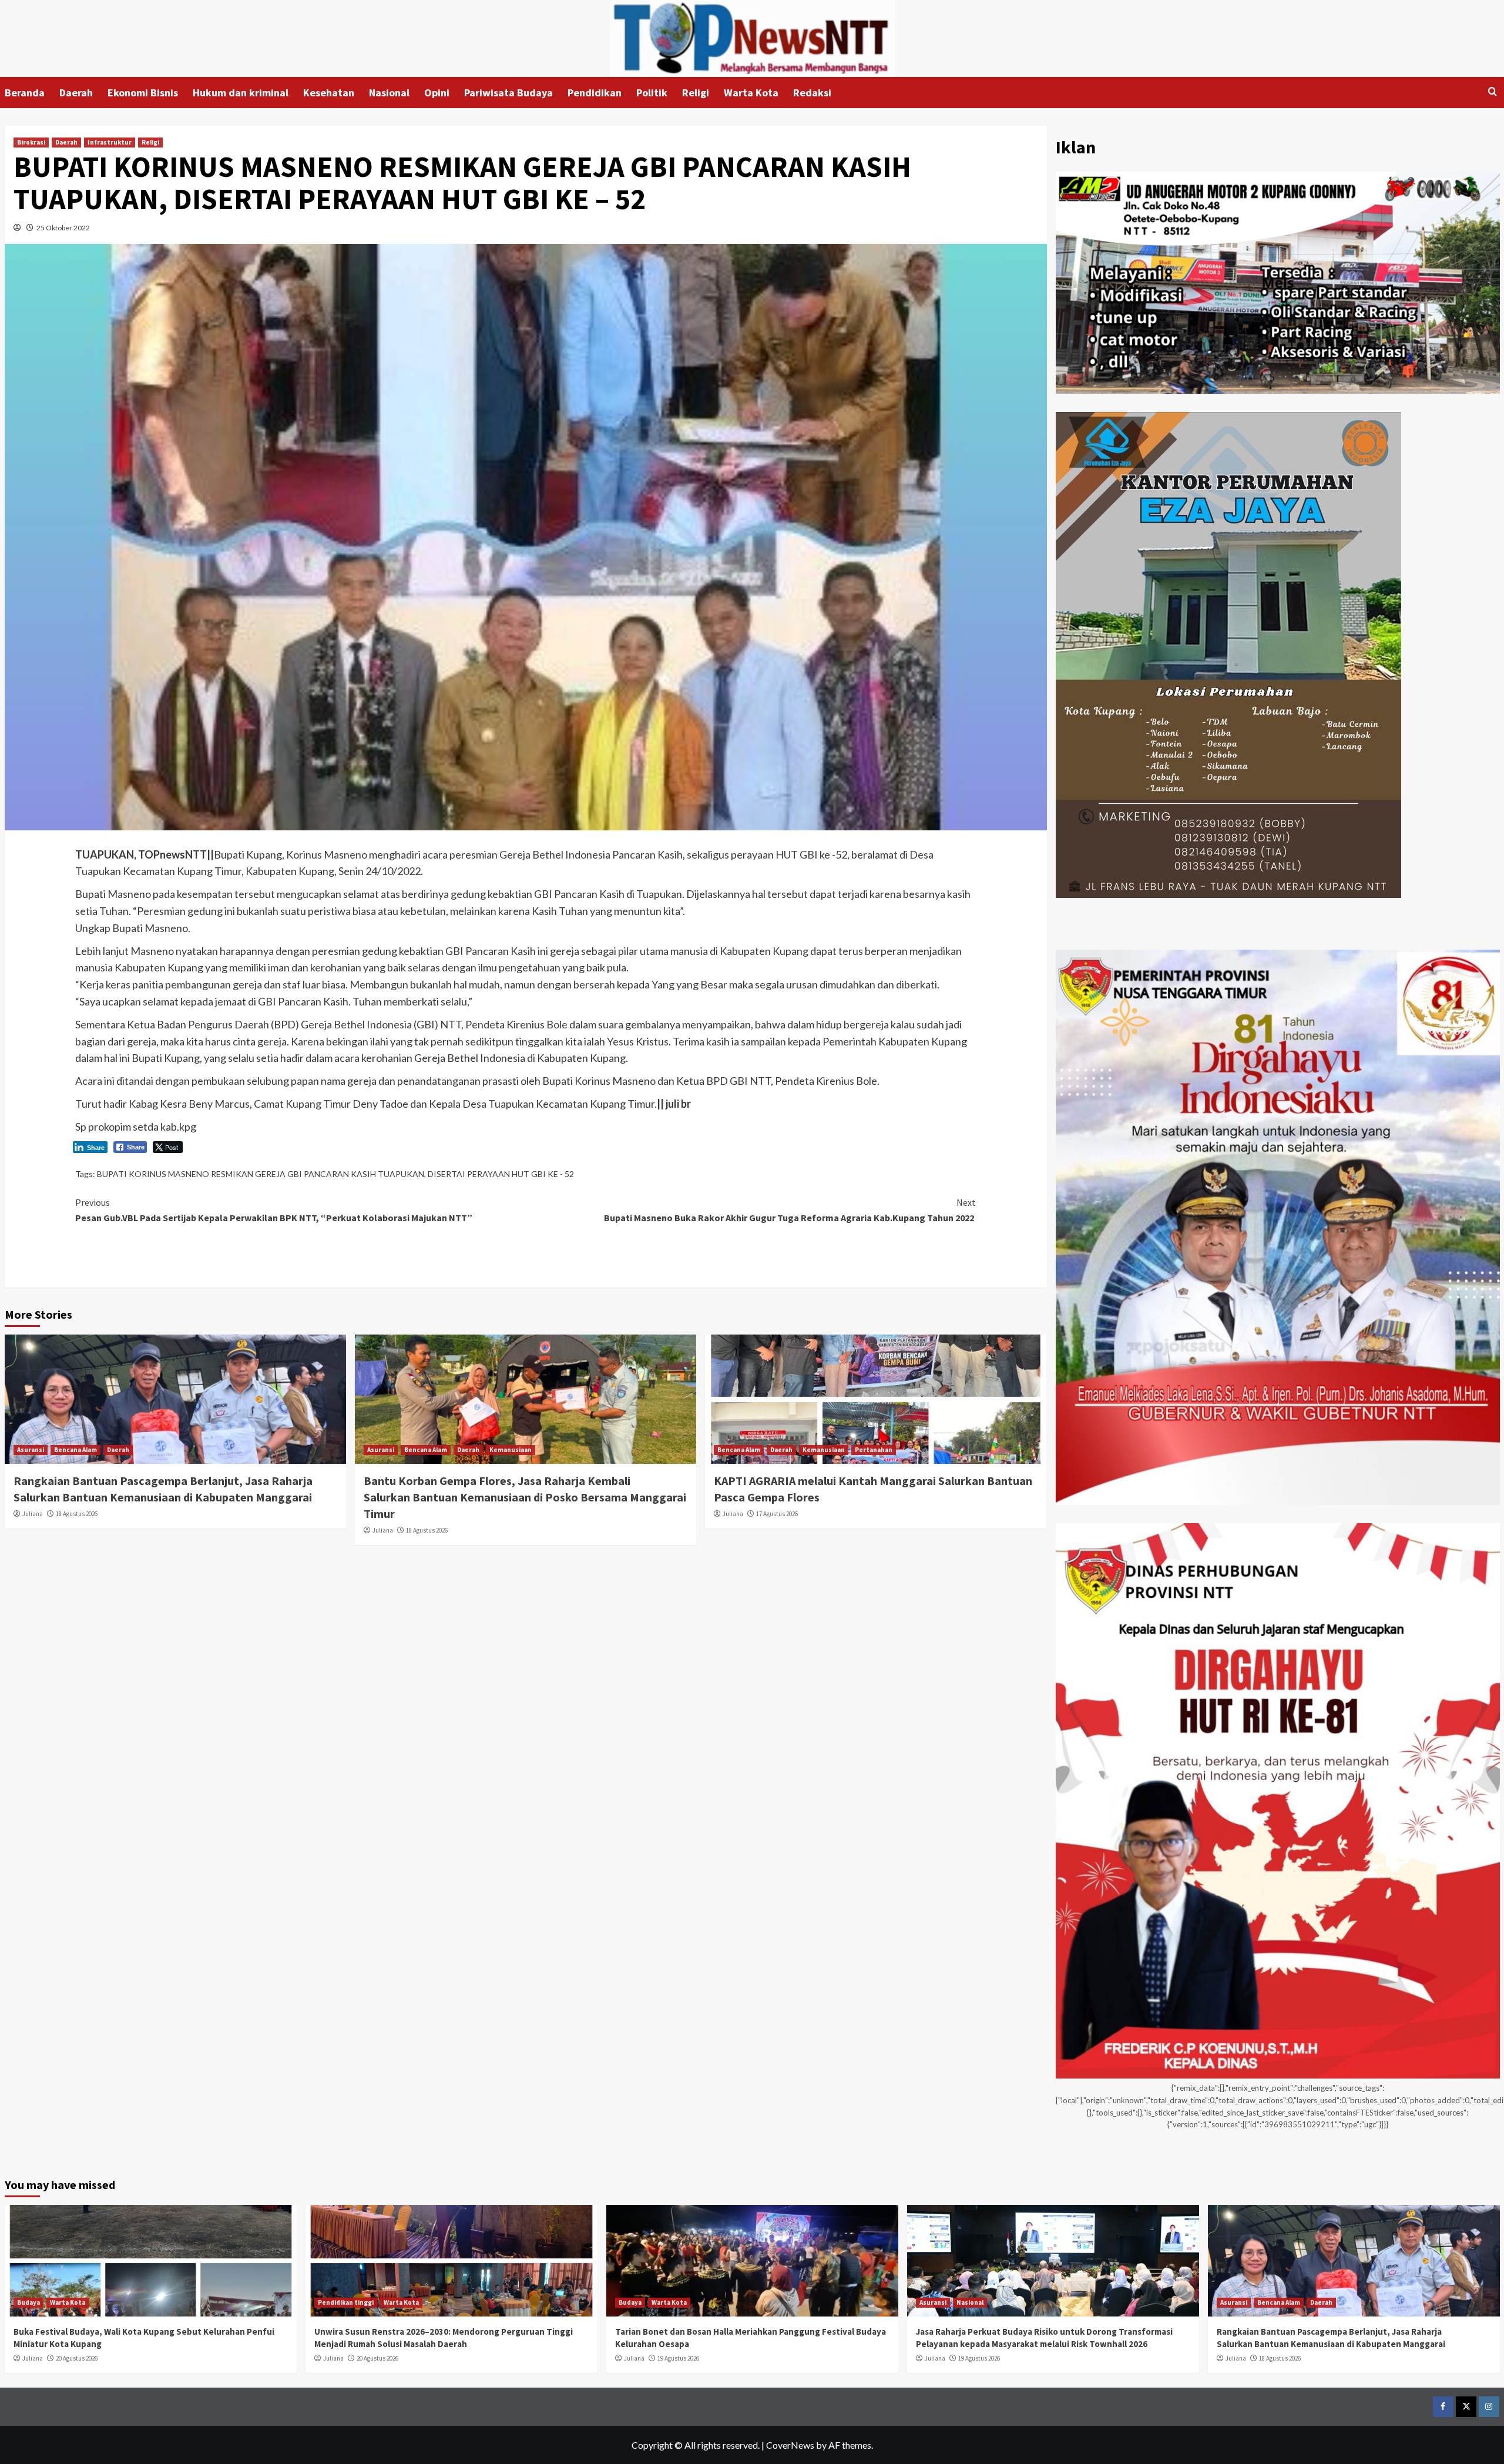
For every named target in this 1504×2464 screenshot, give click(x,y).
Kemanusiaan (511, 1450)
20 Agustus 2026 (77, 2358)
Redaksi (812, 93)
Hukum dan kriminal (241, 93)
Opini (437, 93)
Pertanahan (874, 1450)
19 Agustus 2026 (678, 2358)
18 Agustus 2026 (77, 1514)
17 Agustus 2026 (777, 1514)
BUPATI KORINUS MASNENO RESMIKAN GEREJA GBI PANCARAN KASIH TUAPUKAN (261, 1174)
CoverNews (790, 2445)
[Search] (1493, 92)
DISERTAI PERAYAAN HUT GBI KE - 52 (501, 1174)
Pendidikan (595, 93)
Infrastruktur (110, 142)
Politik (652, 93)
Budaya (28, 2302)
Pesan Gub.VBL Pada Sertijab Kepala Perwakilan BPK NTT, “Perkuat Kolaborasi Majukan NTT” (274, 1210)
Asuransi (31, 1450)
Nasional (389, 93)
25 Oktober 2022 (63, 228)
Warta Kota (751, 93)
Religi (696, 93)
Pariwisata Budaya (508, 93)
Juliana (33, 1514)
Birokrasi (31, 142)
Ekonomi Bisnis (143, 93)
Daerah (76, 93)
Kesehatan (329, 93)
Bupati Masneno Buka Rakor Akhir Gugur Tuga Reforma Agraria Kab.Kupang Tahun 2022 (790, 1210)
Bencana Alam (75, 1450)
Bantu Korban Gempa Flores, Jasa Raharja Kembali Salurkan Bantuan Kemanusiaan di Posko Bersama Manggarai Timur (525, 1497)
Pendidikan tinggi (346, 2302)
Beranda (25, 93)
